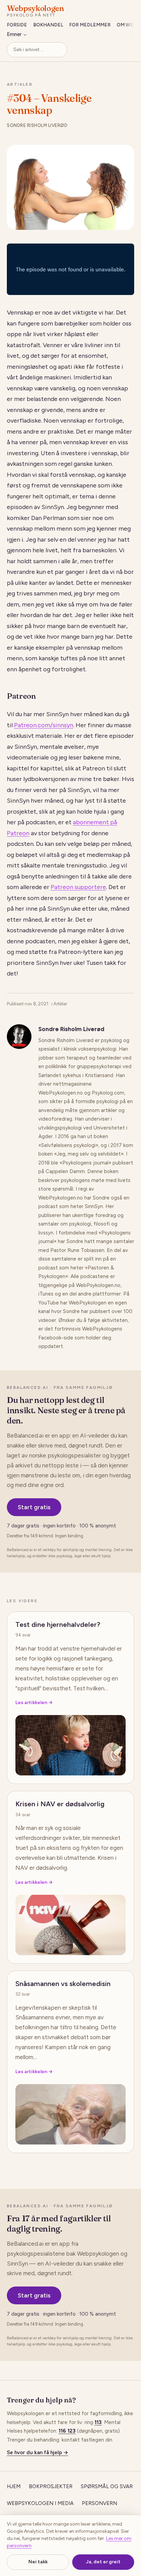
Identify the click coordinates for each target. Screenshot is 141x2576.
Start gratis (34, 1507)
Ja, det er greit (103, 2562)
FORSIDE (17, 25)
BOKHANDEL (48, 25)
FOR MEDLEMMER (90, 25)
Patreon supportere (78, 887)
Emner (14, 34)
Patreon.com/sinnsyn (44, 725)
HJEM (14, 2486)
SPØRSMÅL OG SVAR (107, 2486)
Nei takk (38, 2562)
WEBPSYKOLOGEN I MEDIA (40, 2503)
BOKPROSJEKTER (51, 2486)
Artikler (20, 84)
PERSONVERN (99, 2503)
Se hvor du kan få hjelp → (37, 2453)
